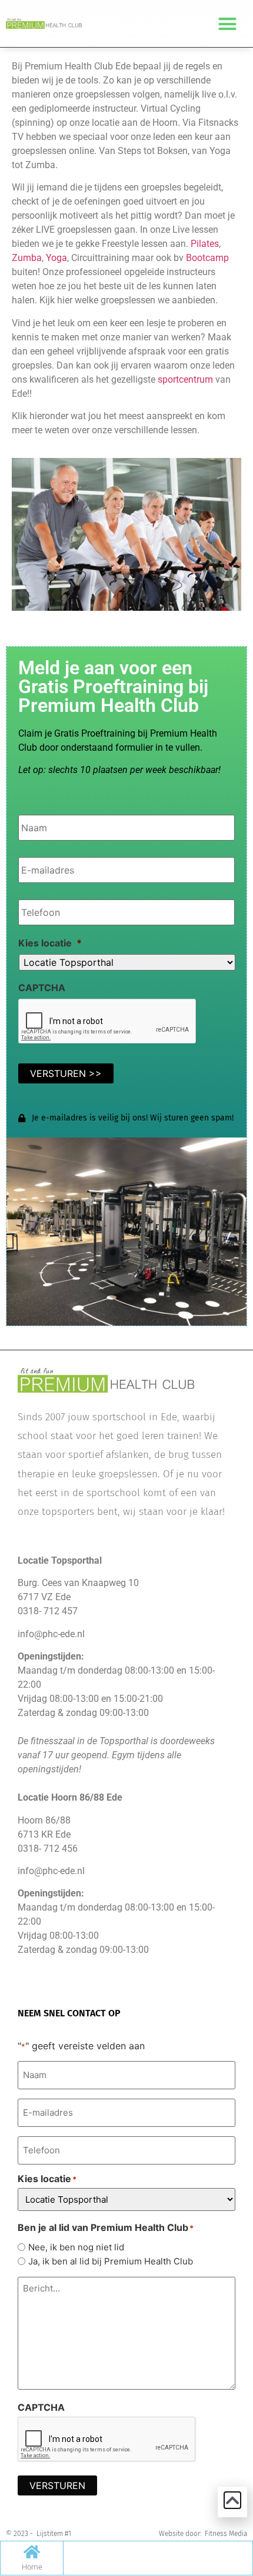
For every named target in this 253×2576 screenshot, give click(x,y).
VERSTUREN (57, 2485)
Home (32, 2567)
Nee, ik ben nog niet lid (76, 2247)
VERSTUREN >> (66, 1073)
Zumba (27, 258)
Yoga (56, 258)
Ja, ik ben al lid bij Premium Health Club (111, 2261)
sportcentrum (185, 379)
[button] (228, 24)
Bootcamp (207, 258)
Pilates (205, 244)
